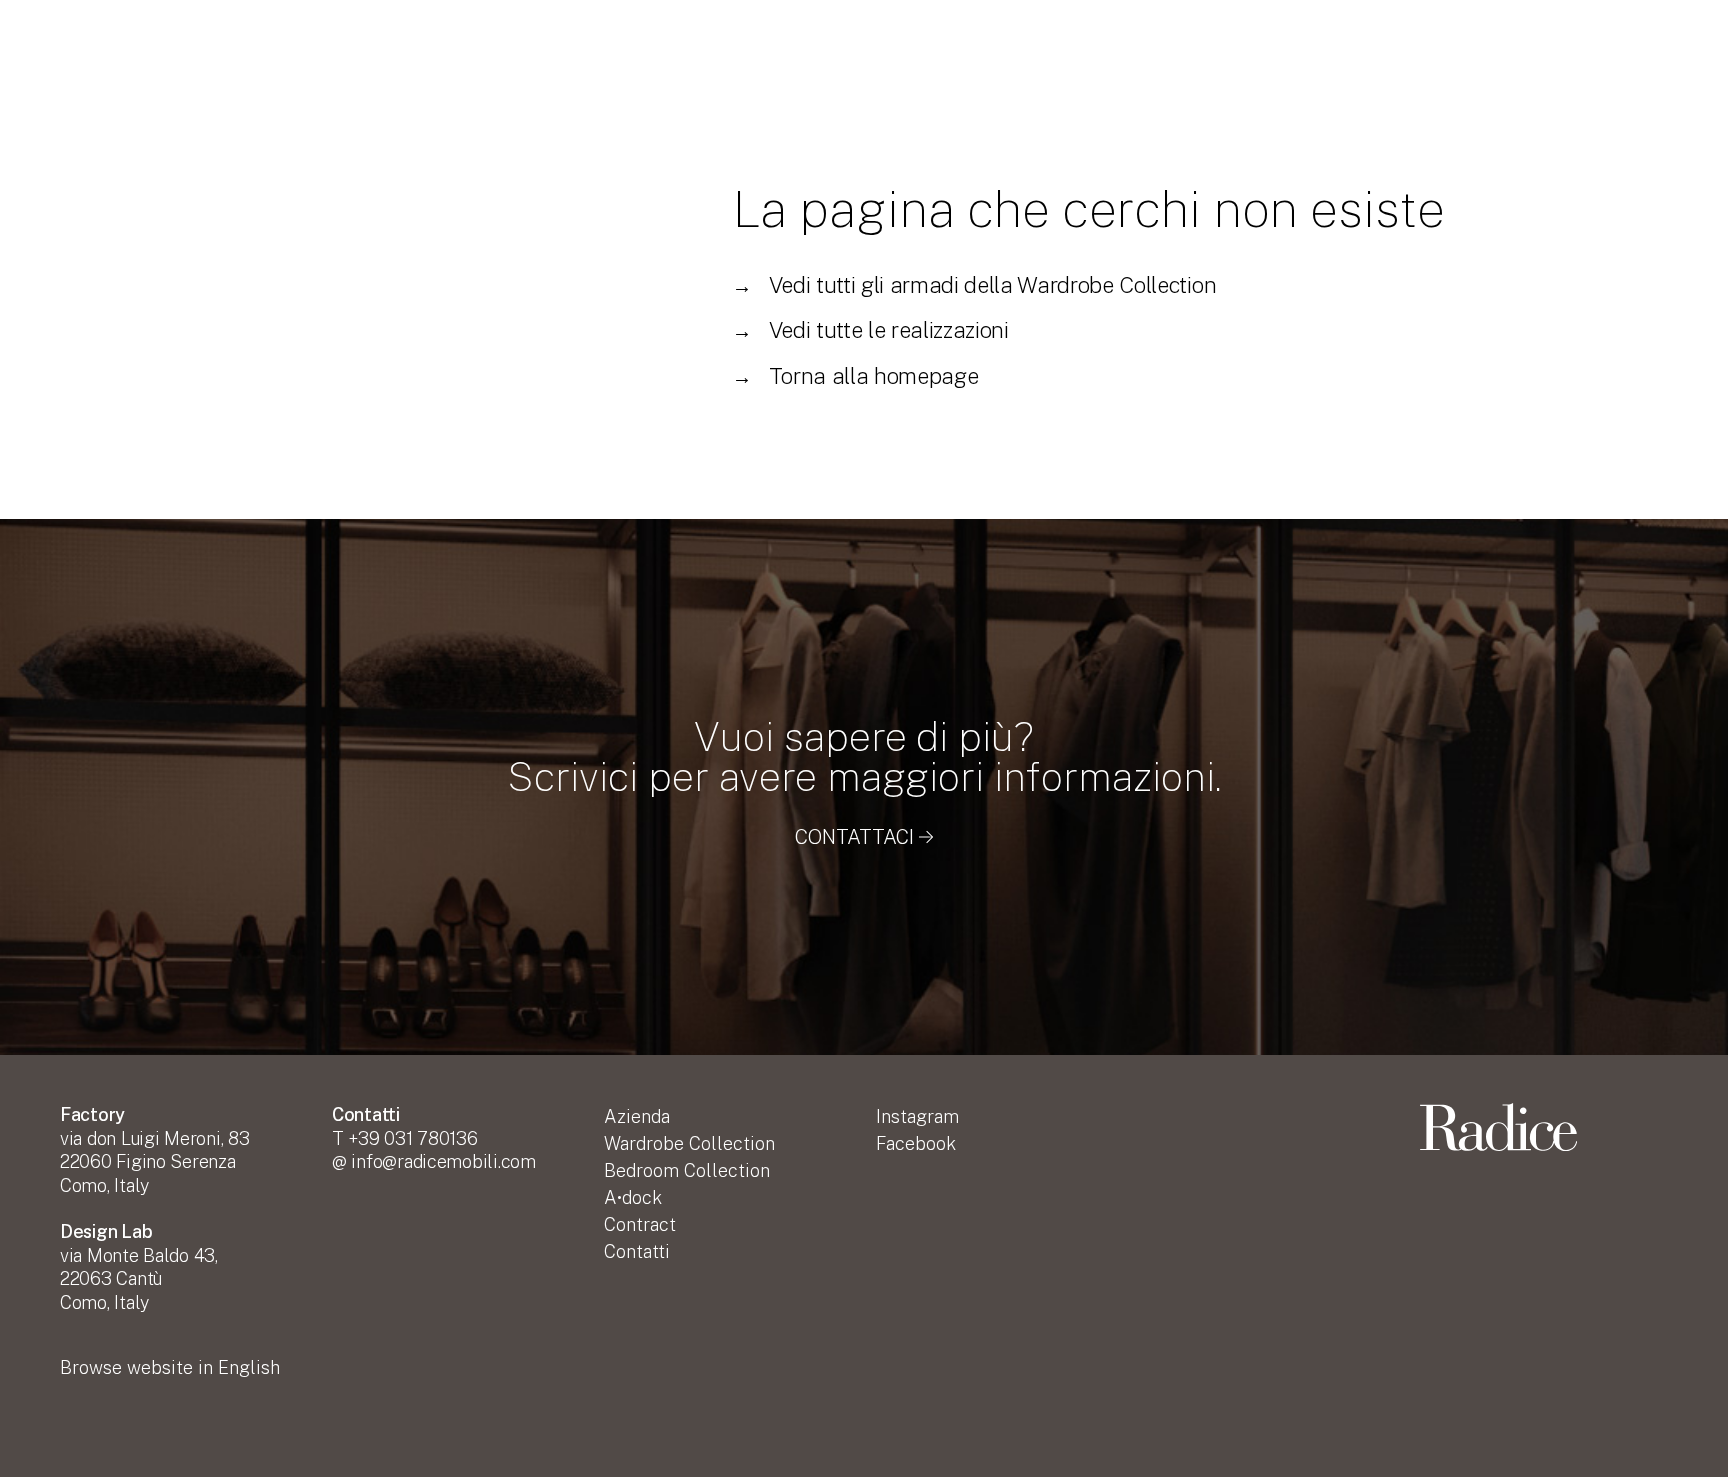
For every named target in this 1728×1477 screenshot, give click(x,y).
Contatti (637, 1251)
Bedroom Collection (687, 1170)
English (170, 1367)
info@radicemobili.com (443, 1161)
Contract (640, 1224)
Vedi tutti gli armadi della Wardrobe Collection (974, 285)
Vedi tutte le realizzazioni (870, 330)
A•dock (633, 1197)
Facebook (916, 1143)
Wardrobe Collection (689, 1143)
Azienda (637, 1116)
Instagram (917, 1116)
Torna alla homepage (855, 376)
